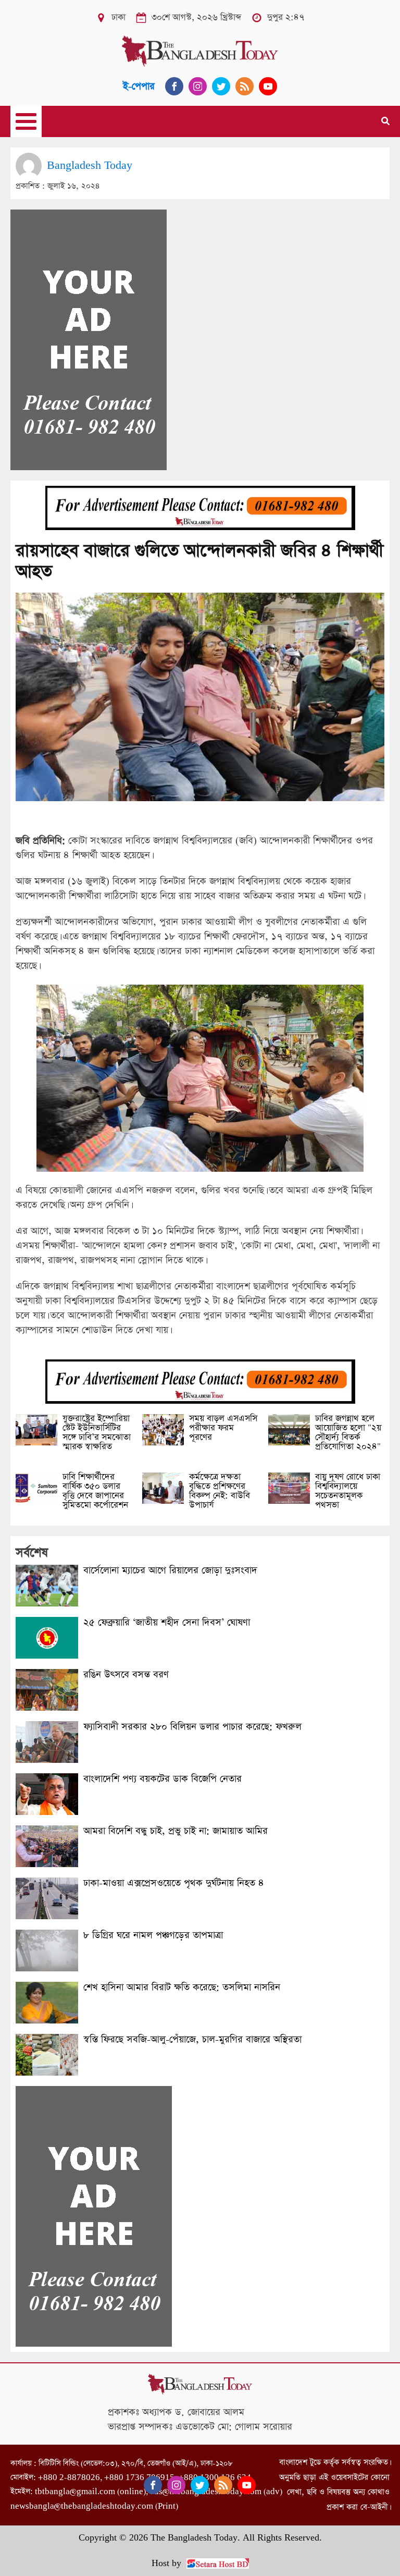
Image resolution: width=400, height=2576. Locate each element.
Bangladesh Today (90, 165)
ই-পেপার (139, 86)
